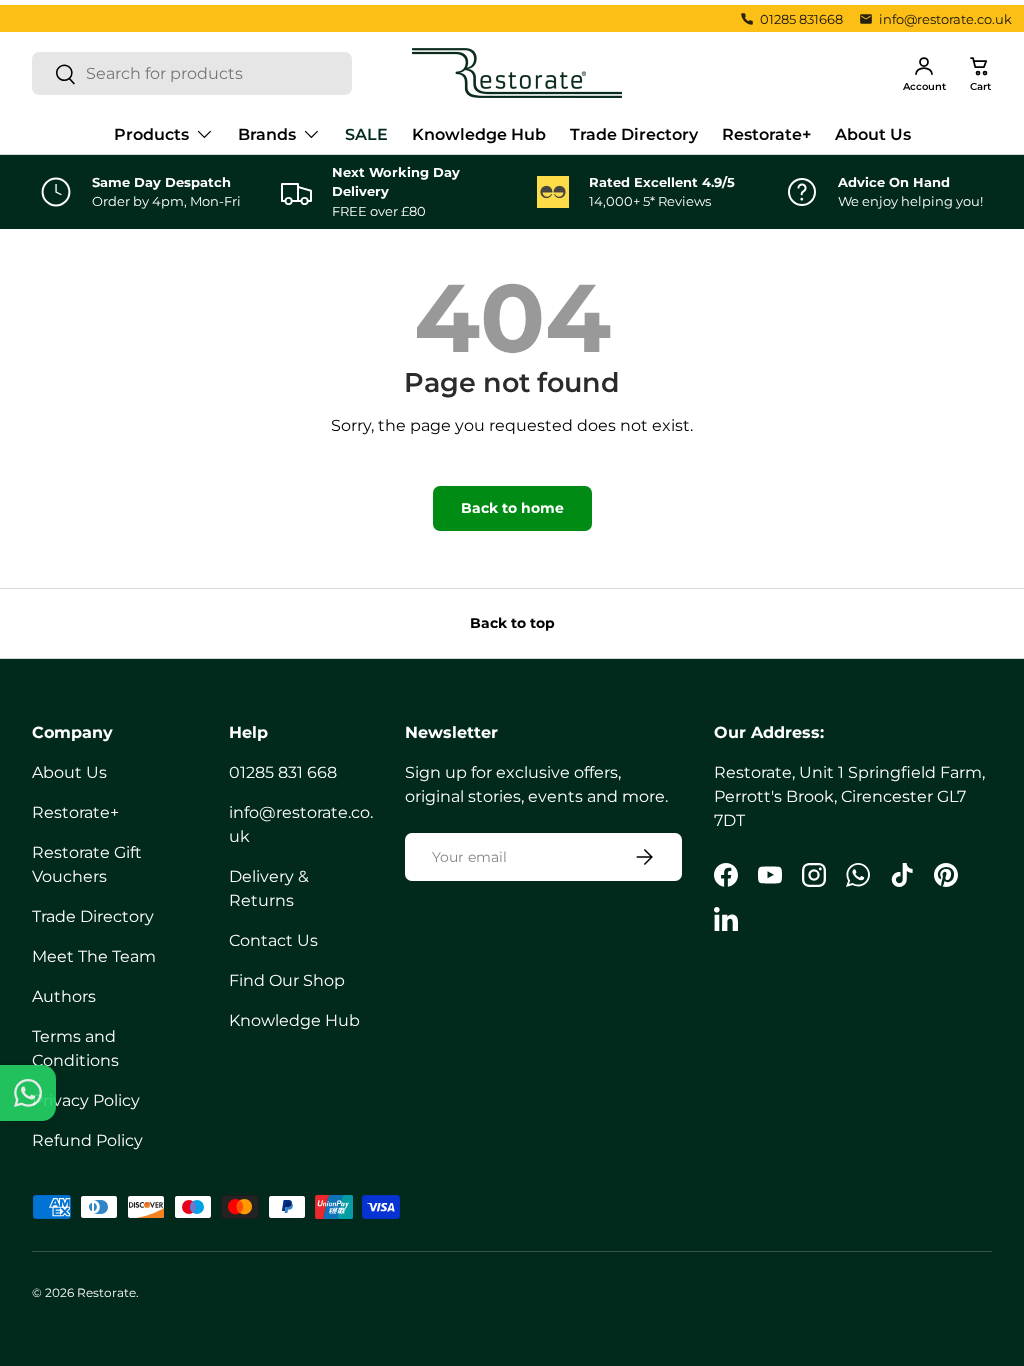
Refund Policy (87, 1140)
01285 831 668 (283, 772)
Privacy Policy (86, 1100)
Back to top (512, 623)
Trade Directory (634, 134)
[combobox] (192, 73)
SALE (366, 134)
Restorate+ (766, 134)
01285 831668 (801, 19)
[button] (980, 73)
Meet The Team (94, 956)
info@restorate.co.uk (945, 19)
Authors (64, 996)
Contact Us (273, 940)
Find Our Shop (287, 980)
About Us (873, 134)
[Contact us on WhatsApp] (28, 1093)
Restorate (106, 1292)
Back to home (512, 508)
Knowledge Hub (479, 134)
